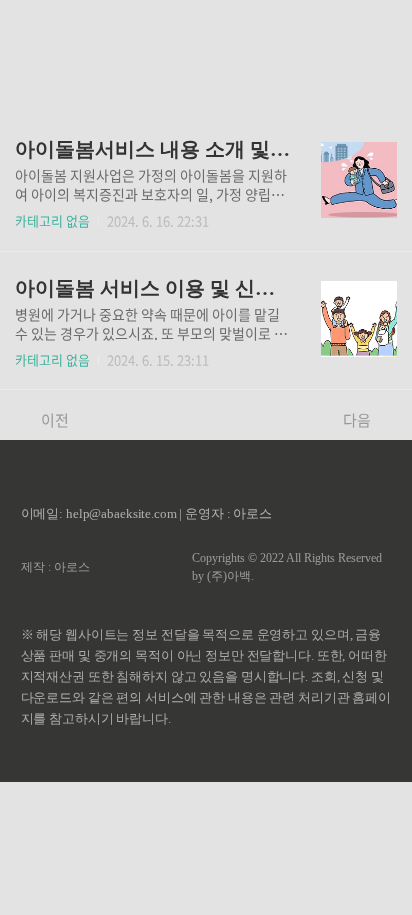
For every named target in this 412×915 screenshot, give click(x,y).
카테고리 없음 (52, 220)
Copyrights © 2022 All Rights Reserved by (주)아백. (287, 567)
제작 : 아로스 (55, 567)
